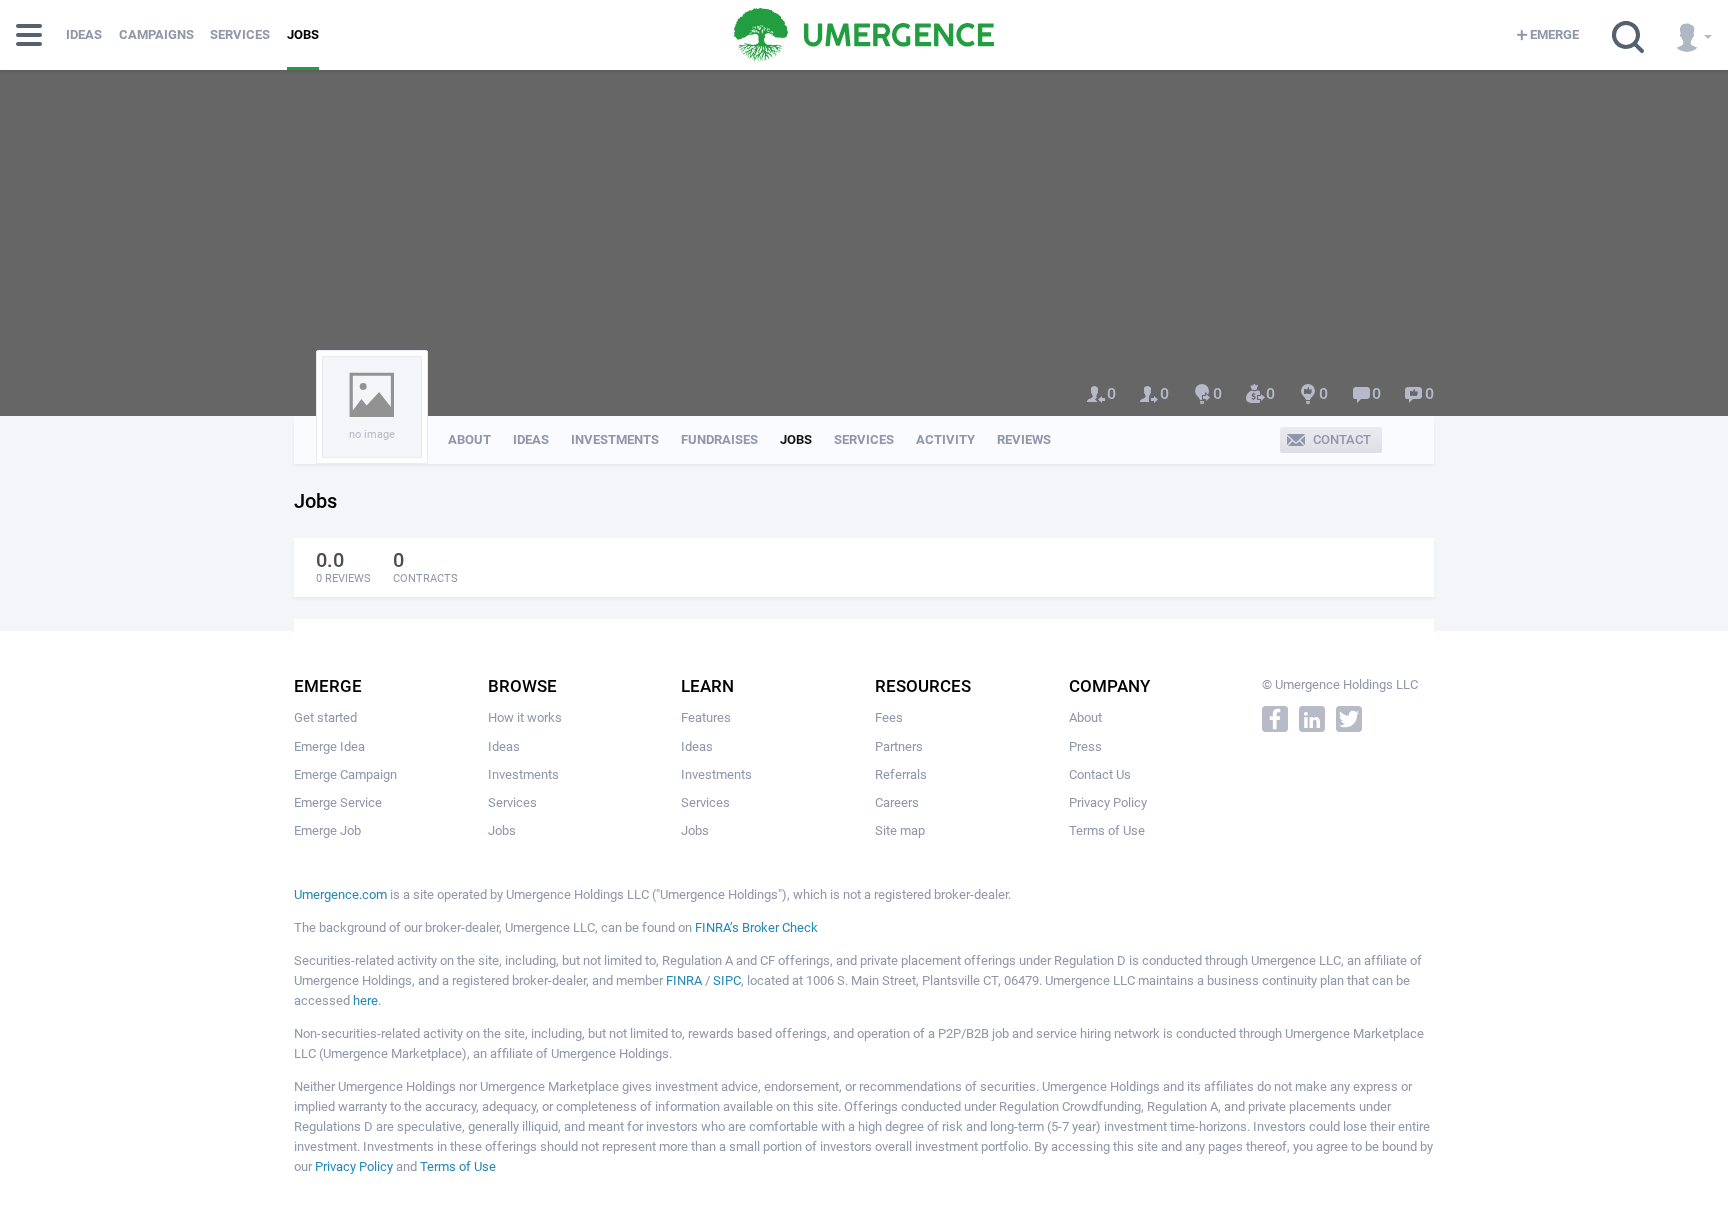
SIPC (727, 980)
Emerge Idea (329, 746)
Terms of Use (1107, 830)
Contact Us (1100, 774)
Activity (945, 439)
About (469, 439)
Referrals (901, 774)
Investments (615, 439)
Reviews (1024, 439)
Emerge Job (327, 830)
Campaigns (156, 34)
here (365, 1000)
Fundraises (719, 439)
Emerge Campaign (345, 774)
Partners (899, 746)
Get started (325, 717)
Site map (900, 830)
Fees (889, 717)
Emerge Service (338, 802)
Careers (897, 802)
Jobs (303, 34)
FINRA (684, 980)
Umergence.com (340, 894)
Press (1085, 746)
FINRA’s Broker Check (756, 927)
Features (706, 717)
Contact (1342, 439)
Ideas (84, 34)
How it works (525, 717)
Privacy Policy (1108, 802)
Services (240, 34)
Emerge (1554, 34)
